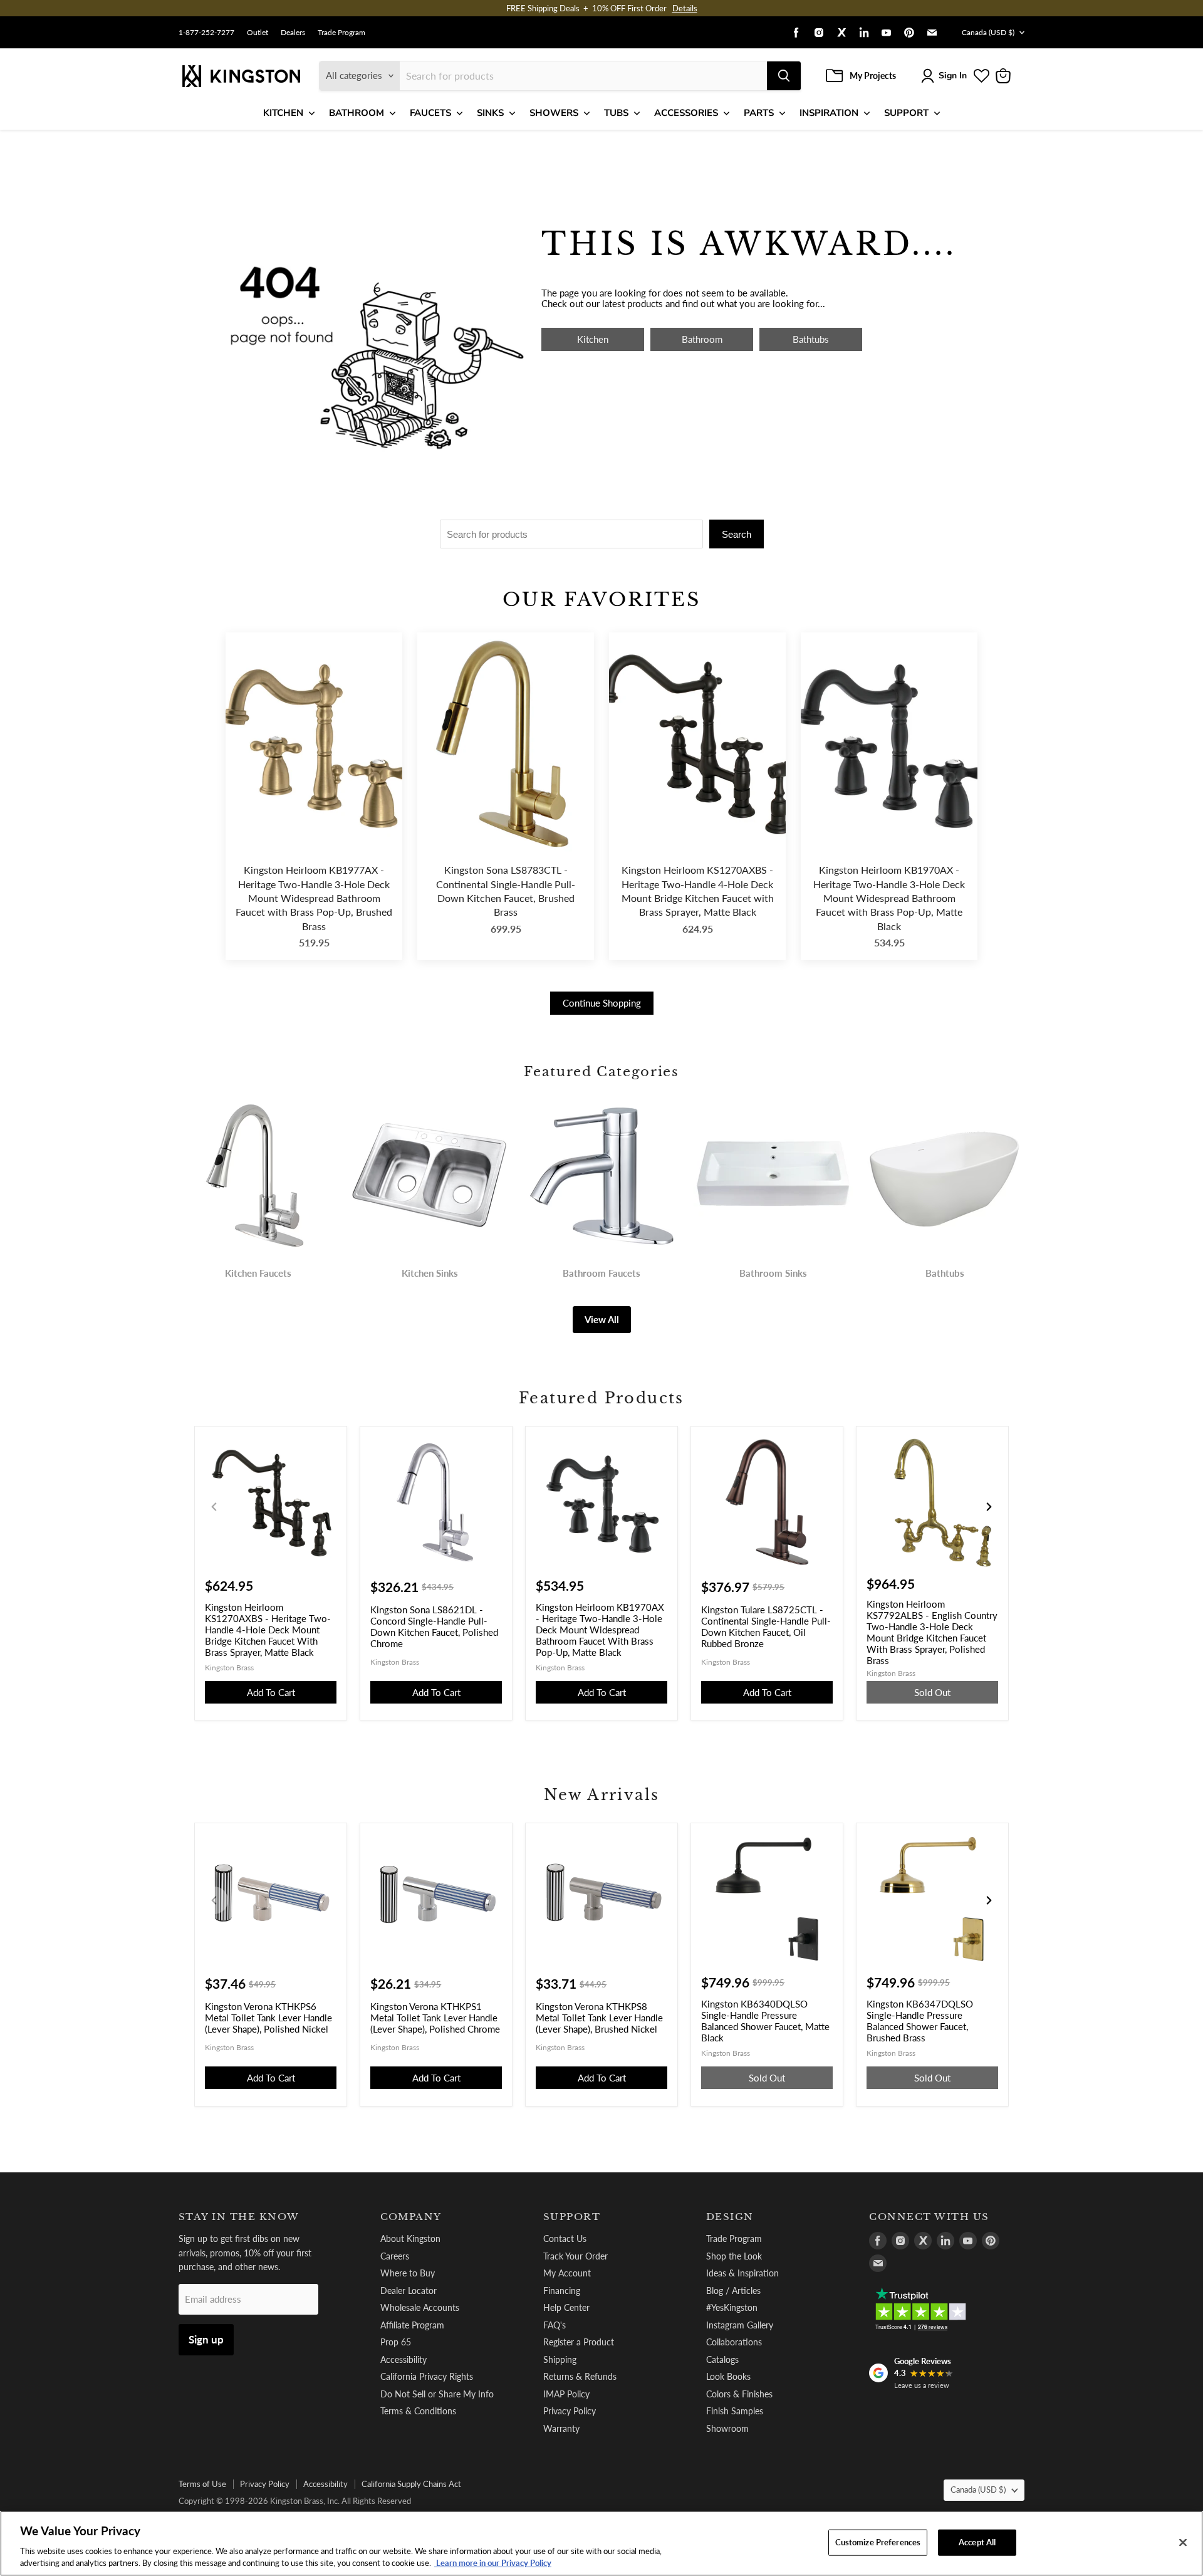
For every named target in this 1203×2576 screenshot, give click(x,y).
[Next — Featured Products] (989, 1507)
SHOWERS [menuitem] (554, 113)
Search (737, 534)
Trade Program (341, 33)
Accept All (977, 2542)
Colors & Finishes (739, 2394)
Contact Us (565, 2238)
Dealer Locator (409, 2291)
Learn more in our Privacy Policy (493, 2563)
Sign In (953, 76)
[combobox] (583, 76)
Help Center (566, 2307)
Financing (562, 2291)
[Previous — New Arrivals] (214, 1900)
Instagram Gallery (740, 2325)
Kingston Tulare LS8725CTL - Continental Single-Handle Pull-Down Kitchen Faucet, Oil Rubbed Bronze (766, 1626)
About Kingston (410, 2238)
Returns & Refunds (580, 2376)
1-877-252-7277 (206, 33)
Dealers (293, 33)
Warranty (561, 2428)
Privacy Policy (570, 2411)
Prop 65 (396, 2342)
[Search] (784, 76)
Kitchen (593, 339)
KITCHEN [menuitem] (283, 113)
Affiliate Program (412, 2325)
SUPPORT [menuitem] (906, 113)
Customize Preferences (878, 2542)
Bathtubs (811, 339)
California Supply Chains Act (411, 2484)
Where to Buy (408, 2273)
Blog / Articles (733, 2291)
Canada (988, 32)
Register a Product (579, 2342)
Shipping (560, 2359)
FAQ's (555, 2325)
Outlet (258, 33)
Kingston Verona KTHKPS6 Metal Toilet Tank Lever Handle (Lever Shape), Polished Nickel (268, 2018)
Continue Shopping (602, 1003)
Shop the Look (734, 2256)
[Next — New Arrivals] (989, 1900)
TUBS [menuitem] (616, 113)
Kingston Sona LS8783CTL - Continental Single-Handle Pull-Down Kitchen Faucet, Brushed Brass (506, 891)
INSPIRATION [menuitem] (829, 113)
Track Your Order (575, 2256)
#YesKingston (732, 2307)
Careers (395, 2256)
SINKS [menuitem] (490, 113)
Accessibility (404, 2359)
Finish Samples (735, 2411)
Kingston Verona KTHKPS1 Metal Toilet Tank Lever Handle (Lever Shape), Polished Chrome (435, 2018)
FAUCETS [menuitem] (430, 113)
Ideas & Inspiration (742, 2273)
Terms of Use (202, 2484)
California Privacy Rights (427, 2376)
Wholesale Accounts (420, 2307)
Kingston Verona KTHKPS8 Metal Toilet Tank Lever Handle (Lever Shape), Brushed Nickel (599, 2018)
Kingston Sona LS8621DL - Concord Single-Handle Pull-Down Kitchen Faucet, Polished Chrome (434, 1626)
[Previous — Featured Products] (214, 1507)
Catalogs (722, 2359)
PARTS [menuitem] (759, 113)
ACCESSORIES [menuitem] (686, 113)
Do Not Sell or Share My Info (437, 2394)
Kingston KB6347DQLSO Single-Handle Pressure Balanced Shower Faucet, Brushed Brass (920, 2021)
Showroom (727, 2428)
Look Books (728, 2376)
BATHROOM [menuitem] (357, 113)
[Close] (1183, 2543)
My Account (567, 2273)
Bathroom (702, 339)
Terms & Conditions (418, 2411)
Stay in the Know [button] (239, 2217)
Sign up (206, 2339)
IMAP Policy (566, 2394)
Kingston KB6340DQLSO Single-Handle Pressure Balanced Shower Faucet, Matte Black (765, 2021)
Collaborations (734, 2342)
